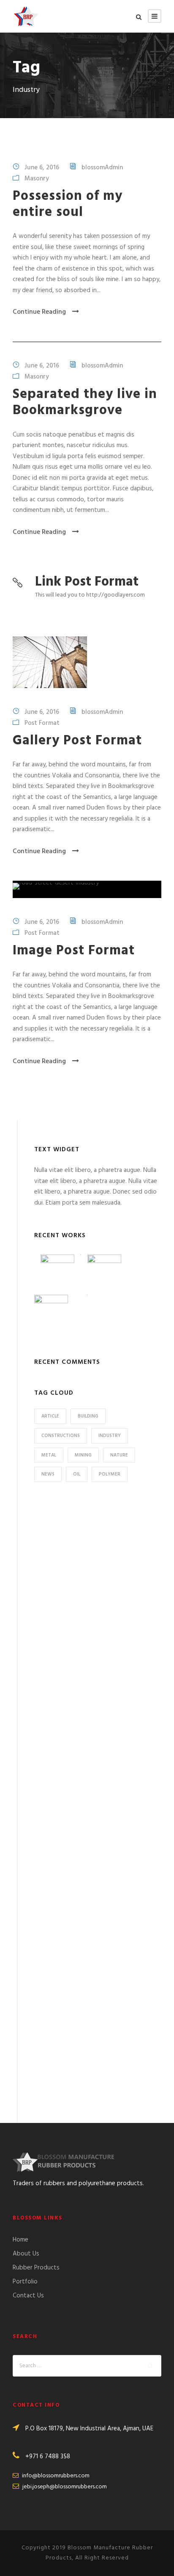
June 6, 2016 (42, 167)
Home (20, 2240)
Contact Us (28, 2296)
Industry (110, 1436)
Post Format (42, 723)
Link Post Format (87, 582)
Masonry (37, 178)
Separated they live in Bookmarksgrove (85, 402)
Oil (77, 1474)
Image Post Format (74, 951)
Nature (119, 1455)
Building (88, 1416)
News (48, 1474)
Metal (49, 1455)
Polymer (110, 1474)
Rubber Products (36, 2268)
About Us (26, 2254)
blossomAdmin (102, 167)
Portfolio (25, 2282)
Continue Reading (39, 312)
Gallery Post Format (77, 741)
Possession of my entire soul (68, 204)
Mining (83, 1455)
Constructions (61, 1436)
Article (50, 1416)
